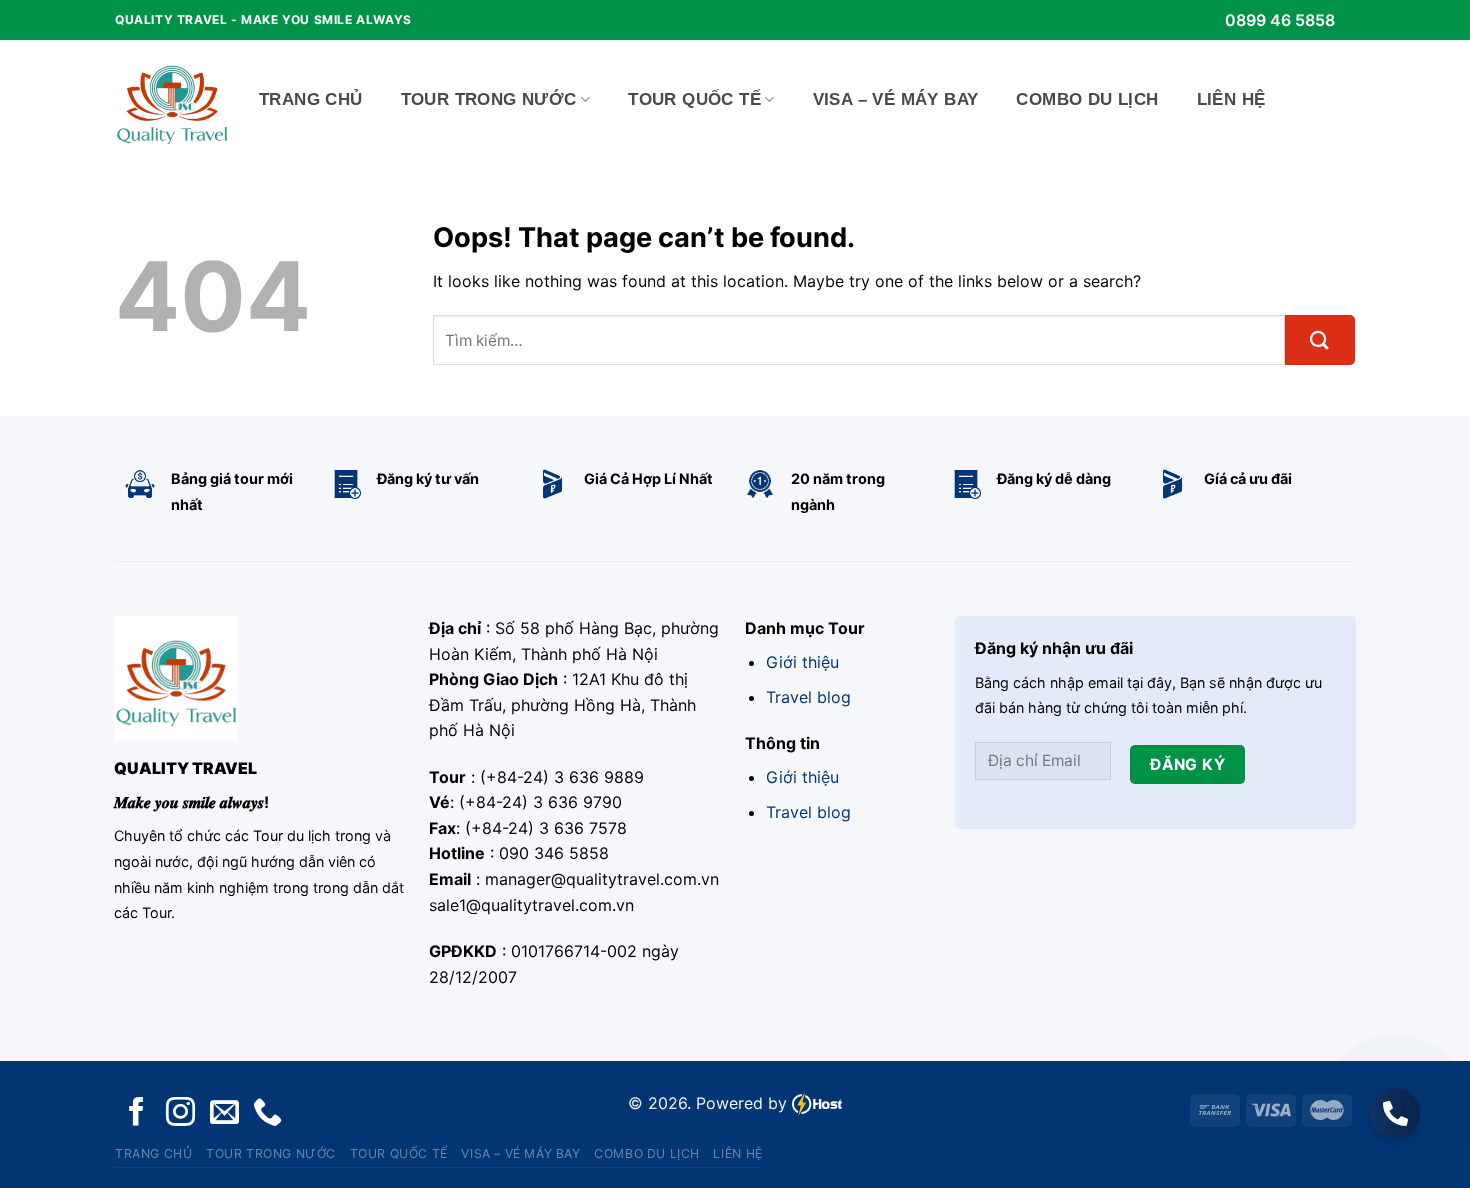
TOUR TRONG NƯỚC (489, 99)
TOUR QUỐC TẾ (694, 99)
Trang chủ (311, 99)
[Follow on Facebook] (136, 1113)
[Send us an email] (224, 1113)
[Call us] (267, 1113)
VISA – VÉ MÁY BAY (896, 99)
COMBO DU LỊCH (1087, 99)
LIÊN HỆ (1231, 99)
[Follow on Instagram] (180, 1113)
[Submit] (1320, 340)
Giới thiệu (802, 662)
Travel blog (808, 697)
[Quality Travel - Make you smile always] (172, 100)
